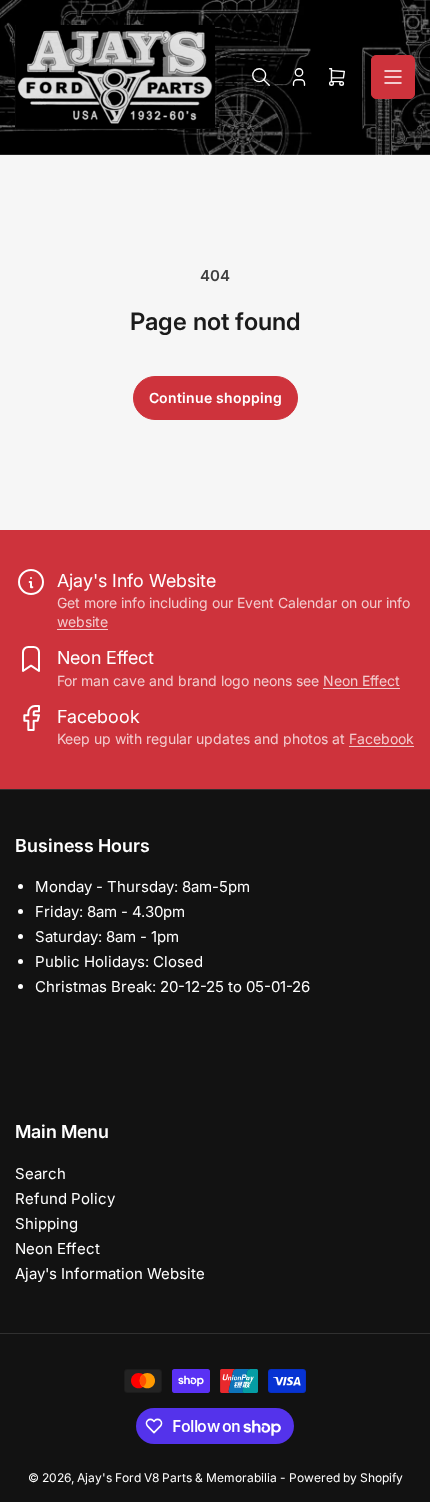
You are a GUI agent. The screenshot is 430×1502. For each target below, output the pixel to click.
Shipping (46, 1223)
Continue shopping (215, 397)
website (82, 621)
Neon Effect (361, 680)
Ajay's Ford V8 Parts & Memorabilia (177, 1477)
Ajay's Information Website (110, 1273)
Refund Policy (65, 1198)
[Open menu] (393, 77)
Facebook (381, 738)
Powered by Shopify (346, 1477)
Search (40, 1173)
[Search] (261, 77)
